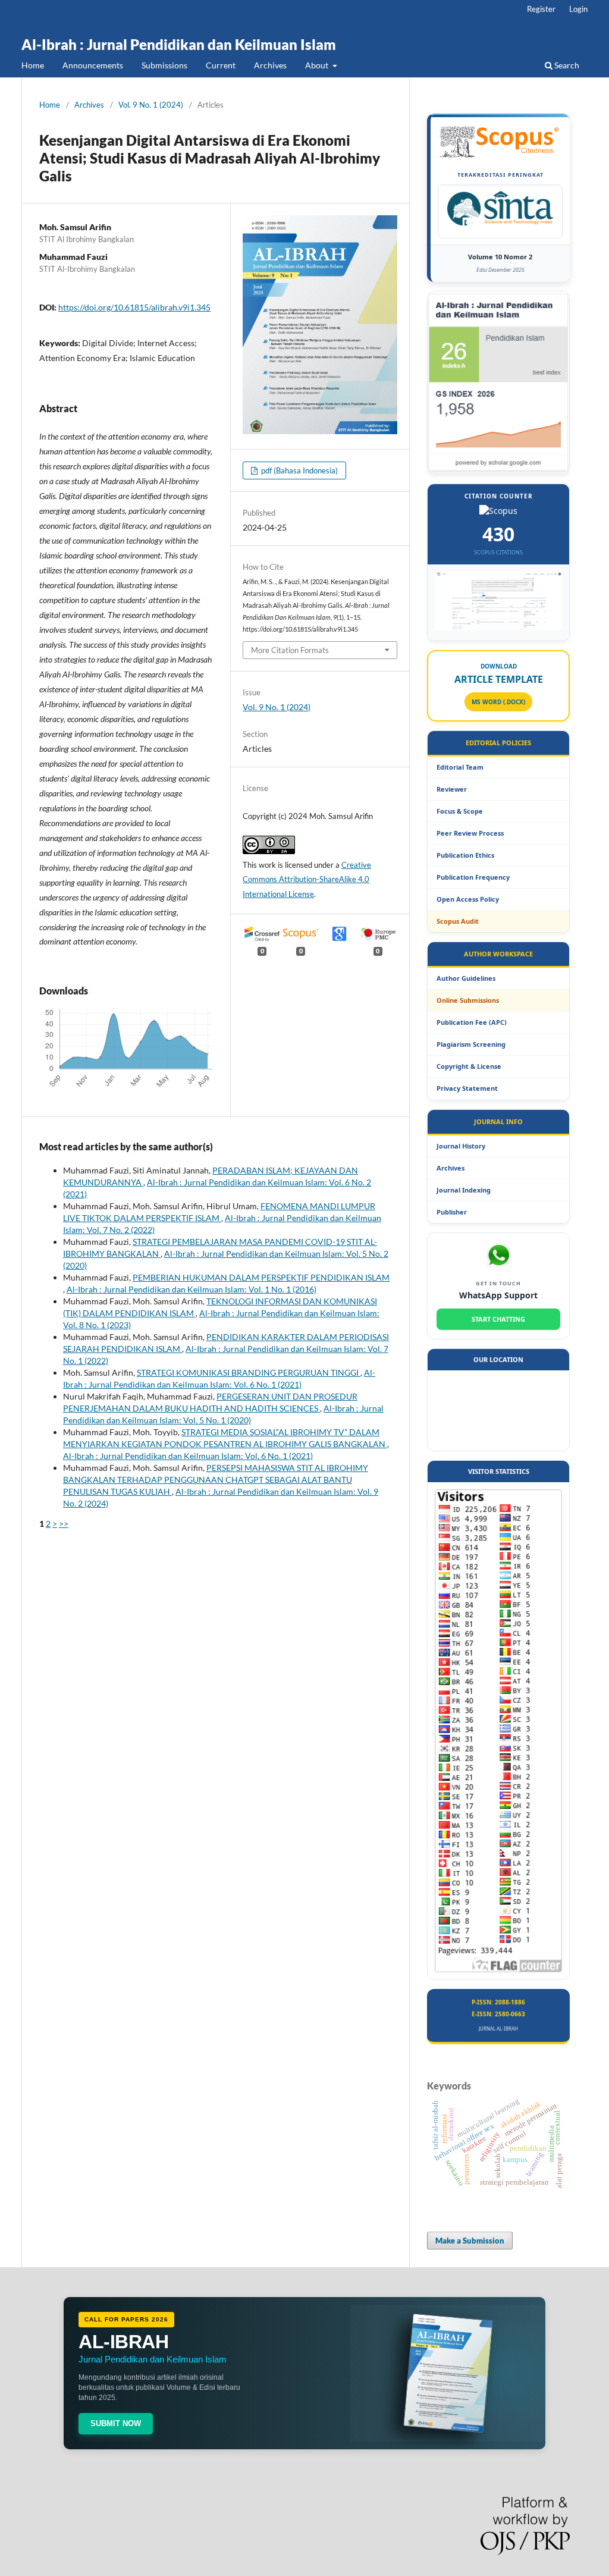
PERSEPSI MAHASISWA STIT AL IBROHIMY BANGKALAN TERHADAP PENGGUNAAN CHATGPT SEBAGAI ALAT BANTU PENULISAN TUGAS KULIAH (216, 1480)
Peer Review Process (470, 833)
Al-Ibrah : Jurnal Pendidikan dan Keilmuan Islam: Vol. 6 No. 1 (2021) (188, 1456)
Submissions (164, 65)
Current (221, 65)
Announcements (93, 65)
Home (33, 65)
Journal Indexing (464, 1190)
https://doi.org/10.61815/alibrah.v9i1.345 (134, 307)
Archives (270, 65)
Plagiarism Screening (471, 1044)
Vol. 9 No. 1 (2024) (151, 105)
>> (64, 1524)
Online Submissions (468, 1000)
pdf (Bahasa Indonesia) (299, 470)
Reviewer (452, 789)
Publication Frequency (473, 877)
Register (541, 9)
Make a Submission (470, 2241)
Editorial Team (460, 767)
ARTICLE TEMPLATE (499, 679)
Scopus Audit (458, 921)
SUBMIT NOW (116, 2423)
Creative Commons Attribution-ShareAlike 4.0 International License (307, 880)
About (318, 65)
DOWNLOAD (499, 666)
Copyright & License (469, 1066)
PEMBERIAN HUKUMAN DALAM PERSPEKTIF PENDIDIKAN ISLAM (261, 1277)
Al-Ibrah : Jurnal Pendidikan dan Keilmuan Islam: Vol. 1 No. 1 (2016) (192, 1289)
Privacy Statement (467, 1088)
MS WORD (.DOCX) (498, 702)
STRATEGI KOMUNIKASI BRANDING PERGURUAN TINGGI (249, 1372)
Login (578, 9)
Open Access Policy (468, 899)
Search (566, 65)
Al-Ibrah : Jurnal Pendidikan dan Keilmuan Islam (179, 44)
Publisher (452, 1212)
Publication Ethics (465, 855)
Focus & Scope (460, 811)
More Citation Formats (290, 650)
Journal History (461, 1146)
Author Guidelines (466, 978)
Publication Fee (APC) (472, 1022)
